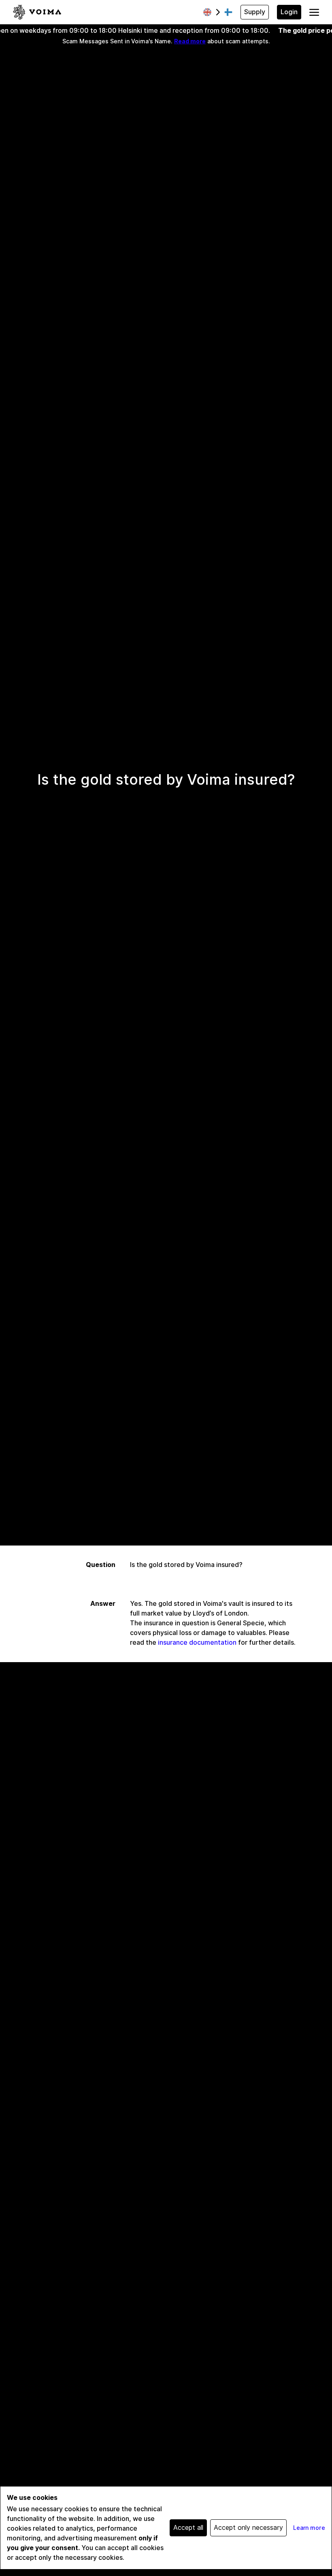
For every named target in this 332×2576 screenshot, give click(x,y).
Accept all (188, 2528)
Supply (255, 12)
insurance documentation (197, 1642)
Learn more (309, 2528)
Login (289, 12)
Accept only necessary (248, 2528)
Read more (190, 41)
